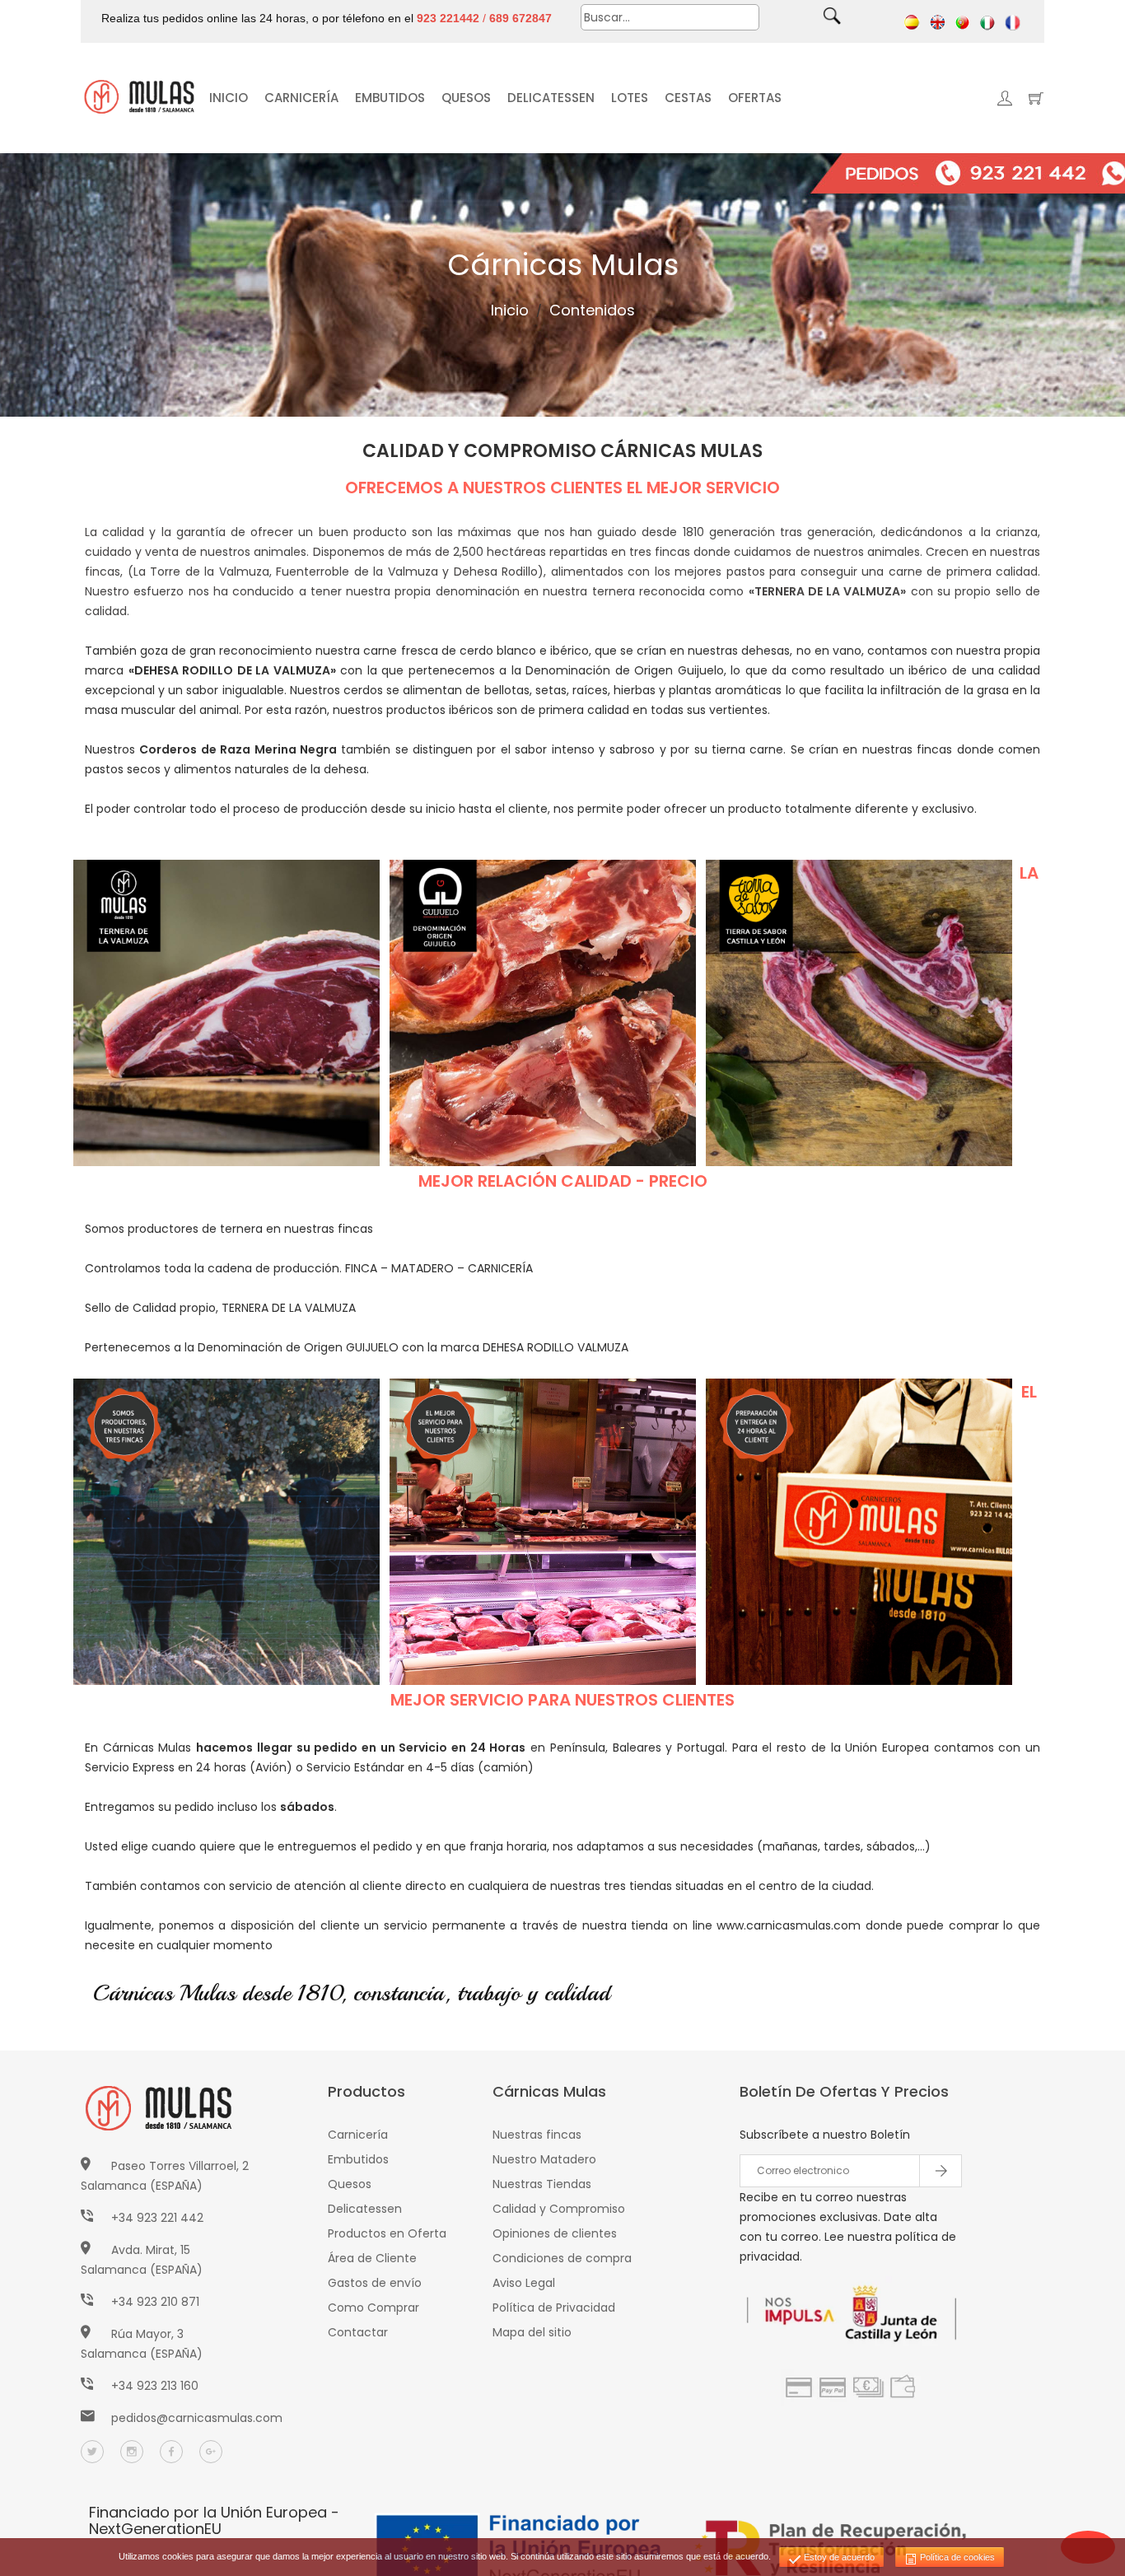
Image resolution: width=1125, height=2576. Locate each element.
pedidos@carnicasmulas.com (197, 2418)
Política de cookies (956, 2557)
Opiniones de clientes (555, 2233)
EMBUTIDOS (390, 98)
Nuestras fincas (537, 2135)
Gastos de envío (375, 2283)
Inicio (510, 310)
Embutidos (358, 2159)
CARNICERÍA (301, 98)
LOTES (630, 98)
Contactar (358, 2332)
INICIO (229, 98)
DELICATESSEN (551, 98)
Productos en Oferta (387, 2233)
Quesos (350, 2184)
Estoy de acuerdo (838, 2557)
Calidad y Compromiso (559, 2209)
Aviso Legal (524, 2283)
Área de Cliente (372, 2258)
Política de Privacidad (554, 2308)
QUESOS (466, 98)
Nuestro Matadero (544, 2159)
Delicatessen (365, 2209)
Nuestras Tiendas (542, 2184)
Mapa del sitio (532, 2332)
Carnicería (358, 2135)
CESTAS (688, 98)
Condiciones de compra (562, 2258)
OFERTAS (755, 98)
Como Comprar (373, 2308)
